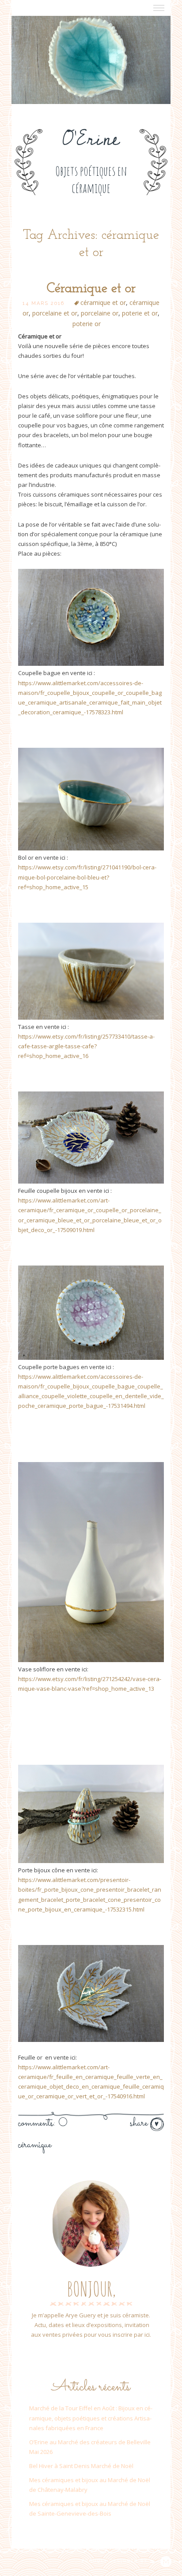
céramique (35, 2145)
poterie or (87, 324)
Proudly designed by (116, 2561)
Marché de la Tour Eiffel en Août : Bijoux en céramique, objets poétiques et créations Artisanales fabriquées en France (91, 2418)
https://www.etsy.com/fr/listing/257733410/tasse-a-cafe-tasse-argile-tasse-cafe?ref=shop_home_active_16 (86, 1046)
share (140, 2123)
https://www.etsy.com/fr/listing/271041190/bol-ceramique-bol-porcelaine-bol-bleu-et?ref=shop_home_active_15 (87, 877)
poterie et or (140, 313)
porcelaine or (100, 313)
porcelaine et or (55, 313)
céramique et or (103, 303)
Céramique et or (91, 289)
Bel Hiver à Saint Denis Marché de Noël (81, 2466)
